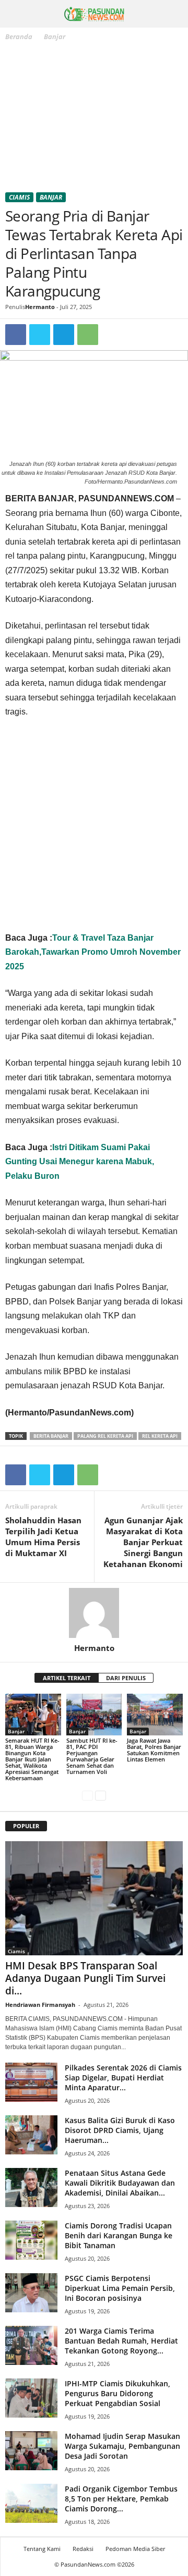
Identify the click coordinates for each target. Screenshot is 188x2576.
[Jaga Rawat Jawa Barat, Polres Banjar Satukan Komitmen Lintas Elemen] (155, 1715)
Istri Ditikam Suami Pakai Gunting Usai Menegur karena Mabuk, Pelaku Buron (80, 1162)
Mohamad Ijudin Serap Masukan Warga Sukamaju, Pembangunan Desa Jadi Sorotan (122, 2446)
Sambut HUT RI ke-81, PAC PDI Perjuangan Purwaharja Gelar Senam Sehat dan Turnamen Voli (92, 1756)
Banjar (51, 197)
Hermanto (40, 307)
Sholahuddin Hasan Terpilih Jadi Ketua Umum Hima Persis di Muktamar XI (43, 1537)
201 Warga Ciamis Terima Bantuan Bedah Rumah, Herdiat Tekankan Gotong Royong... (121, 2341)
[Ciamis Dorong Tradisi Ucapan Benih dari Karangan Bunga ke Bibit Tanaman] (31, 2240)
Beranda (19, 36)
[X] (40, 335)
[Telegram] (64, 335)
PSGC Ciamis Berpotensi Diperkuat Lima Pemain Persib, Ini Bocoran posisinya (120, 2288)
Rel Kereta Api (160, 1436)
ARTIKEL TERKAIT (67, 1678)
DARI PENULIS (126, 1678)
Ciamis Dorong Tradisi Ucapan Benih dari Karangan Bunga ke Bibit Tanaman (119, 2235)
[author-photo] (94, 1613)
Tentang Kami (42, 2549)
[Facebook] (16, 335)
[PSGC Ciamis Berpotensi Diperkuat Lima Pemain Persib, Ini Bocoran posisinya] (31, 2293)
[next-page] (101, 1796)
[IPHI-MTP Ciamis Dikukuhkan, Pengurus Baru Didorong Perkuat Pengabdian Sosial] (31, 2398)
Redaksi (83, 2549)
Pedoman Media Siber (135, 2549)
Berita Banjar (51, 1436)
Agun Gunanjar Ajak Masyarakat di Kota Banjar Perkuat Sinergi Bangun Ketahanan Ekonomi (143, 1542)
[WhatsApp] (88, 335)
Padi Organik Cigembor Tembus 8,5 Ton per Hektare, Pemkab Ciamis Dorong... (121, 2499)
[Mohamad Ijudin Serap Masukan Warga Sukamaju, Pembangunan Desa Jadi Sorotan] (31, 2451)
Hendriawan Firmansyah (40, 2005)
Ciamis (19, 197)
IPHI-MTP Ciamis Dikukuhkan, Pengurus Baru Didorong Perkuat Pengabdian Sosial (118, 2393)
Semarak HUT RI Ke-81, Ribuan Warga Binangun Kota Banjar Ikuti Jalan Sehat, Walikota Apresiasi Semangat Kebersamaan (32, 1759)
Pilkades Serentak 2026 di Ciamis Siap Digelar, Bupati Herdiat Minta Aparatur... (123, 2078)
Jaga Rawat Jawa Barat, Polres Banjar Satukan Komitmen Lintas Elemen (154, 1750)
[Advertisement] (94, 119)
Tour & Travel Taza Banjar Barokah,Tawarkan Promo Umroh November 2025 (93, 952)
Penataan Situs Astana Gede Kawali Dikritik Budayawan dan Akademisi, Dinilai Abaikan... (120, 2183)
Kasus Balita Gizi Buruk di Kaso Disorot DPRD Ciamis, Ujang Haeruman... (120, 2130)
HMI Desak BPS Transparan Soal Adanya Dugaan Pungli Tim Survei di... (85, 1978)
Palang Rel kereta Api (105, 1436)
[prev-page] (87, 1796)
